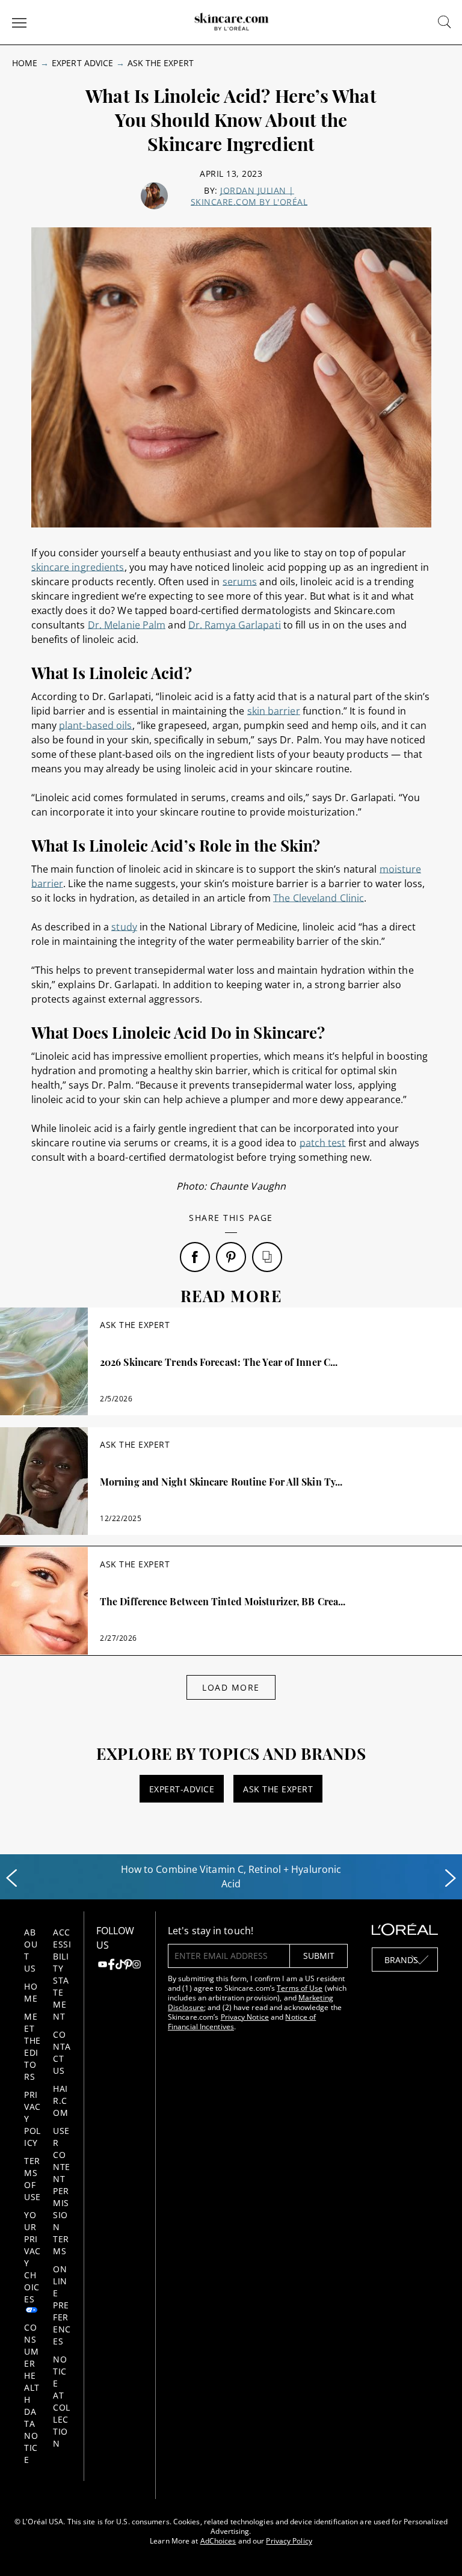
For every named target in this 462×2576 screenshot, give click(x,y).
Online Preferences (62, 2305)
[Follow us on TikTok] (120, 1966)
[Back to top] (434, 2548)
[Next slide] (451, 1878)
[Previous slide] (11, 1878)
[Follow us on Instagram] (137, 1966)
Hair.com (60, 2101)
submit (319, 1956)
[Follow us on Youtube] (102, 1966)
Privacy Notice (245, 2017)
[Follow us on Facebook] (111, 1966)
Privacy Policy (289, 2541)
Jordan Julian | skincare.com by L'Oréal (249, 196)
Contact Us (62, 2052)
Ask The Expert (161, 63)
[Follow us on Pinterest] (128, 1966)
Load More (231, 1687)
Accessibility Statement (62, 1974)
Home (25, 63)
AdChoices (218, 2541)
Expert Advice (82, 63)
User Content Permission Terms (62, 2191)
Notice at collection (62, 2401)
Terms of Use (32, 2179)
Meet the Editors (32, 2046)
